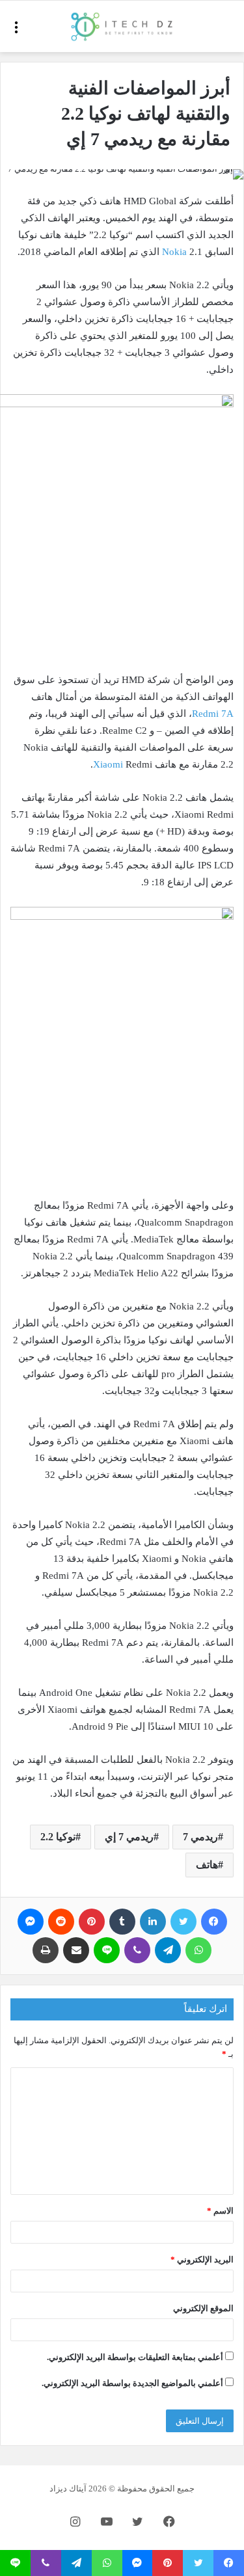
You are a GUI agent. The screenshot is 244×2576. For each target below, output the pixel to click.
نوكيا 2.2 (58, 1837)
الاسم (220, 2211)
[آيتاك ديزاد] (122, 26)
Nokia (176, 252)
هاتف (207, 1865)
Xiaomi (109, 764)
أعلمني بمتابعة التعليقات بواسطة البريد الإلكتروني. (135, 2357)
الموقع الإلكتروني (203, 2308)
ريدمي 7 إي (129, 1837)
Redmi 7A (213, 714)
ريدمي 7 (200, 1837)
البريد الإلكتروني (202, 2260)
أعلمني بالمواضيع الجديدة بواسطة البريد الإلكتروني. (132, 2383)
